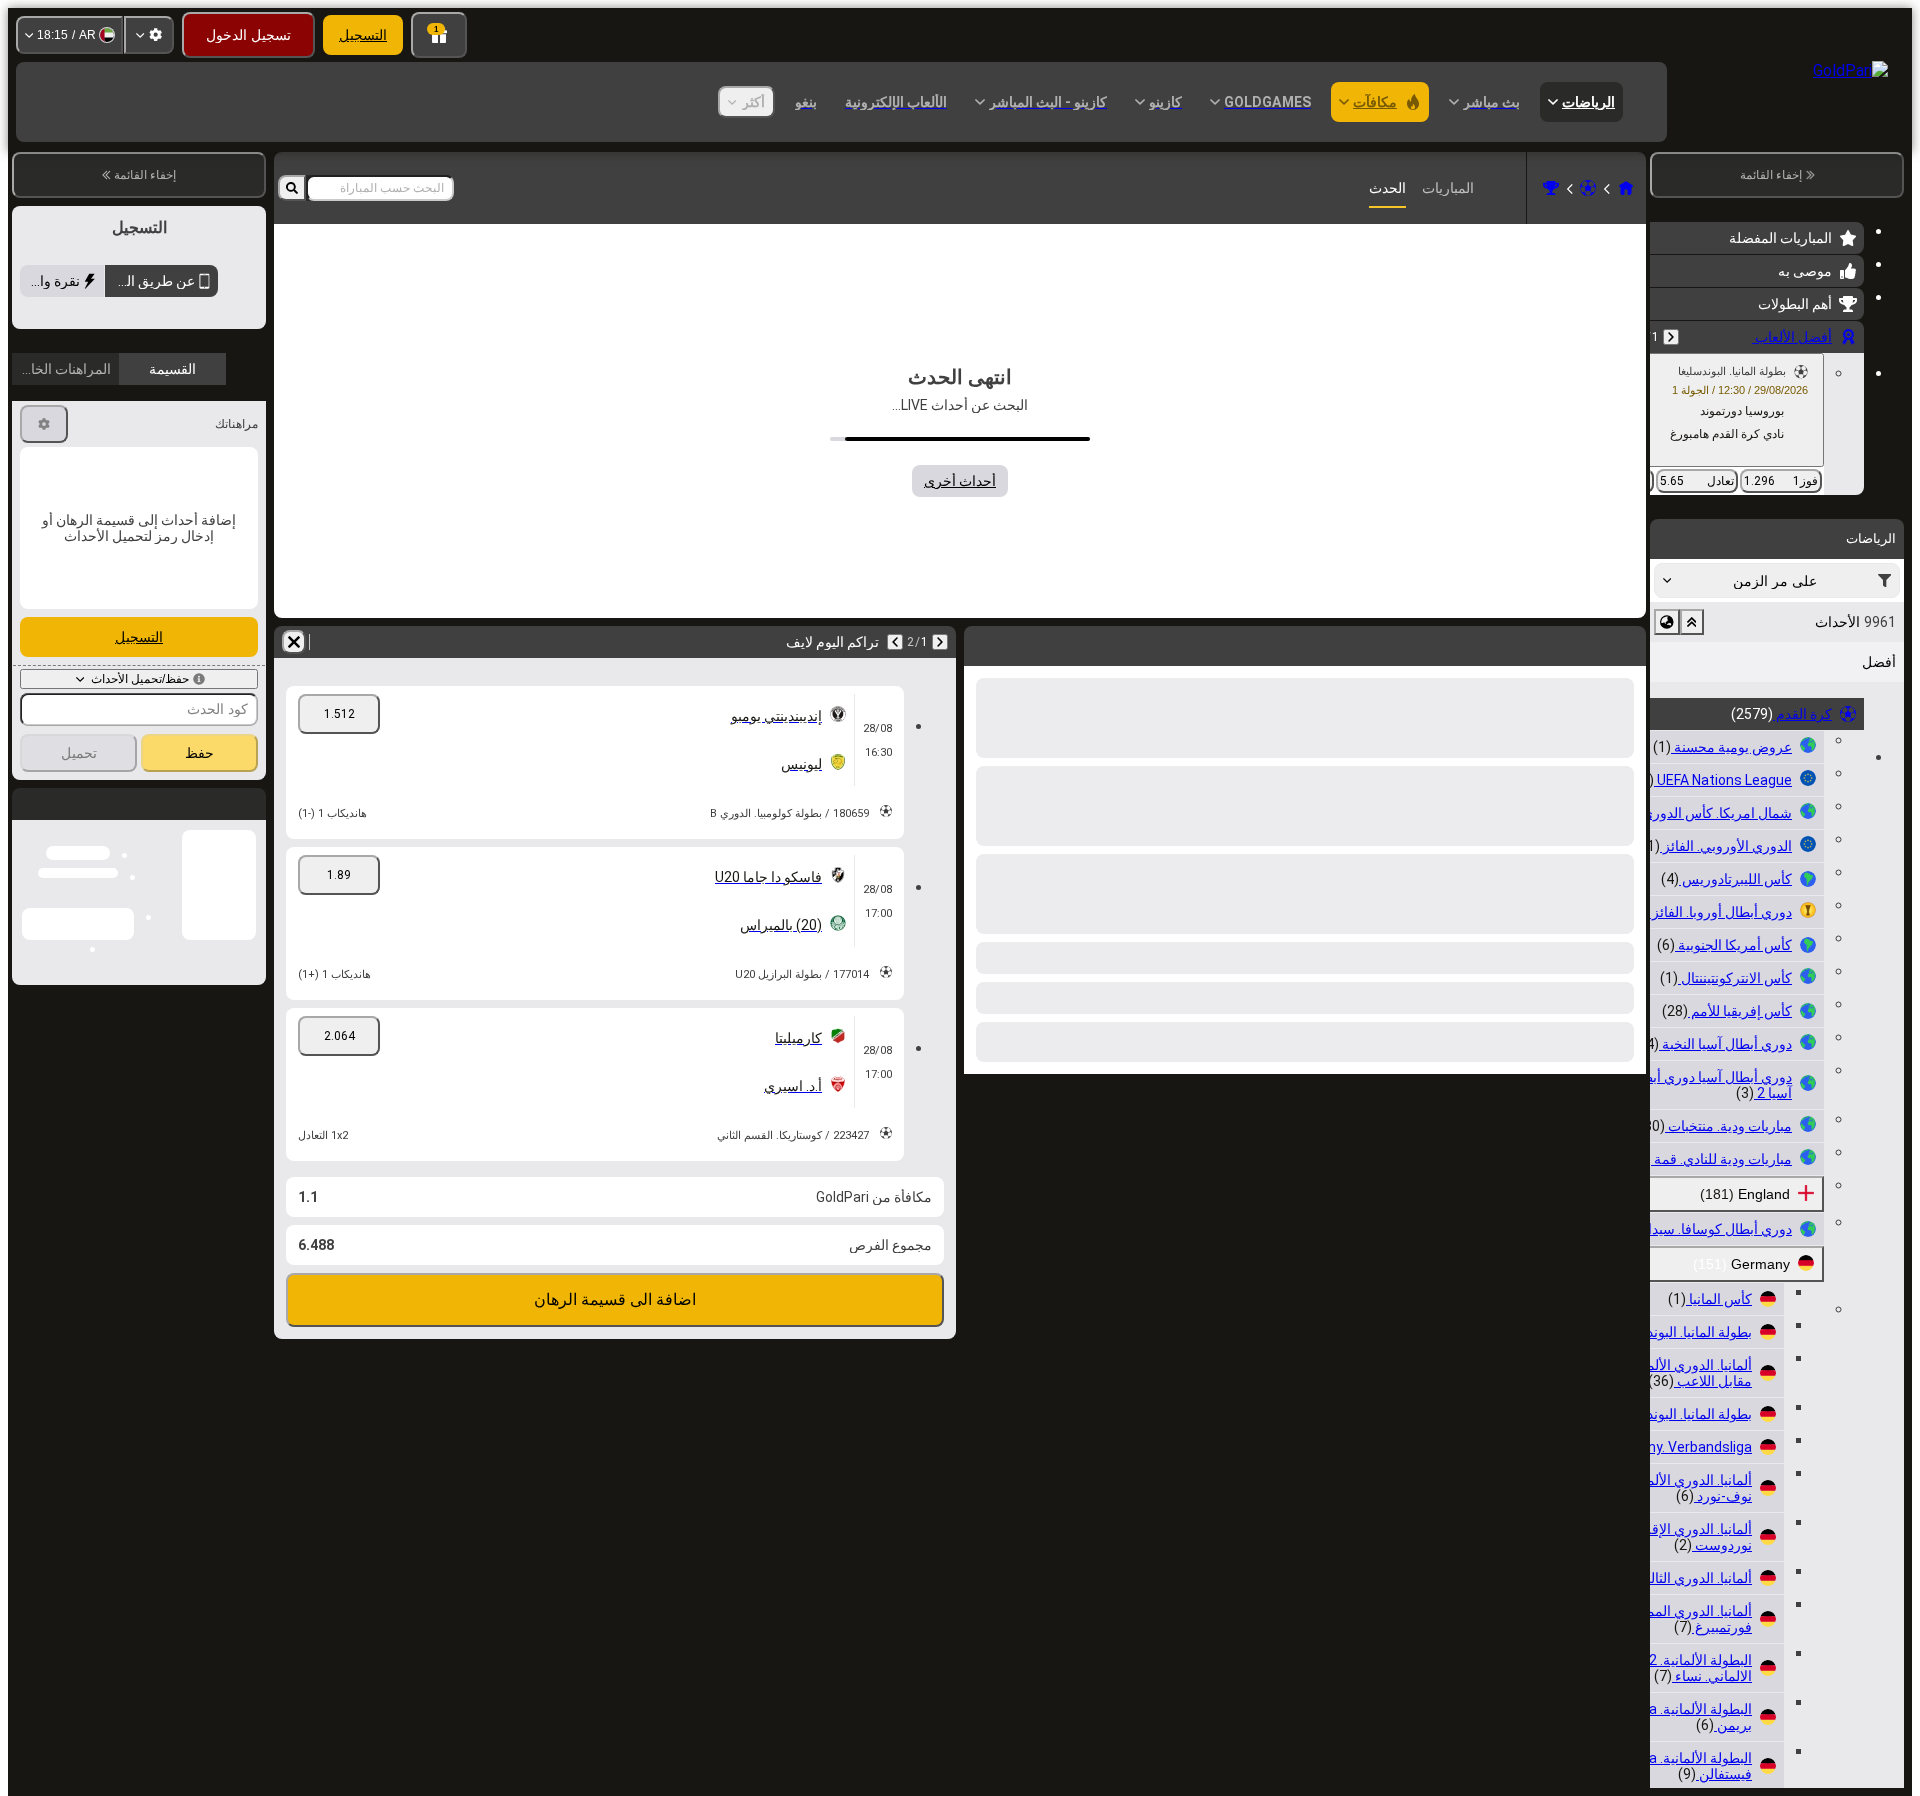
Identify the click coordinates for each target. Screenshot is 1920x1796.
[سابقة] (1671, 337)
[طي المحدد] (1692, 622)
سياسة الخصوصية (66, 473)
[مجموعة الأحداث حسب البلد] (1667, 622)
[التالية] (895, 642)
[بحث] (292, 188)
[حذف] (294, 642)
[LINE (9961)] (1626, 188)
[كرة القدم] (1588, 188)
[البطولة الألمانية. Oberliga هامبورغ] (1551, 188)
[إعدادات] (149, 35)
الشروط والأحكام (211, 473)
